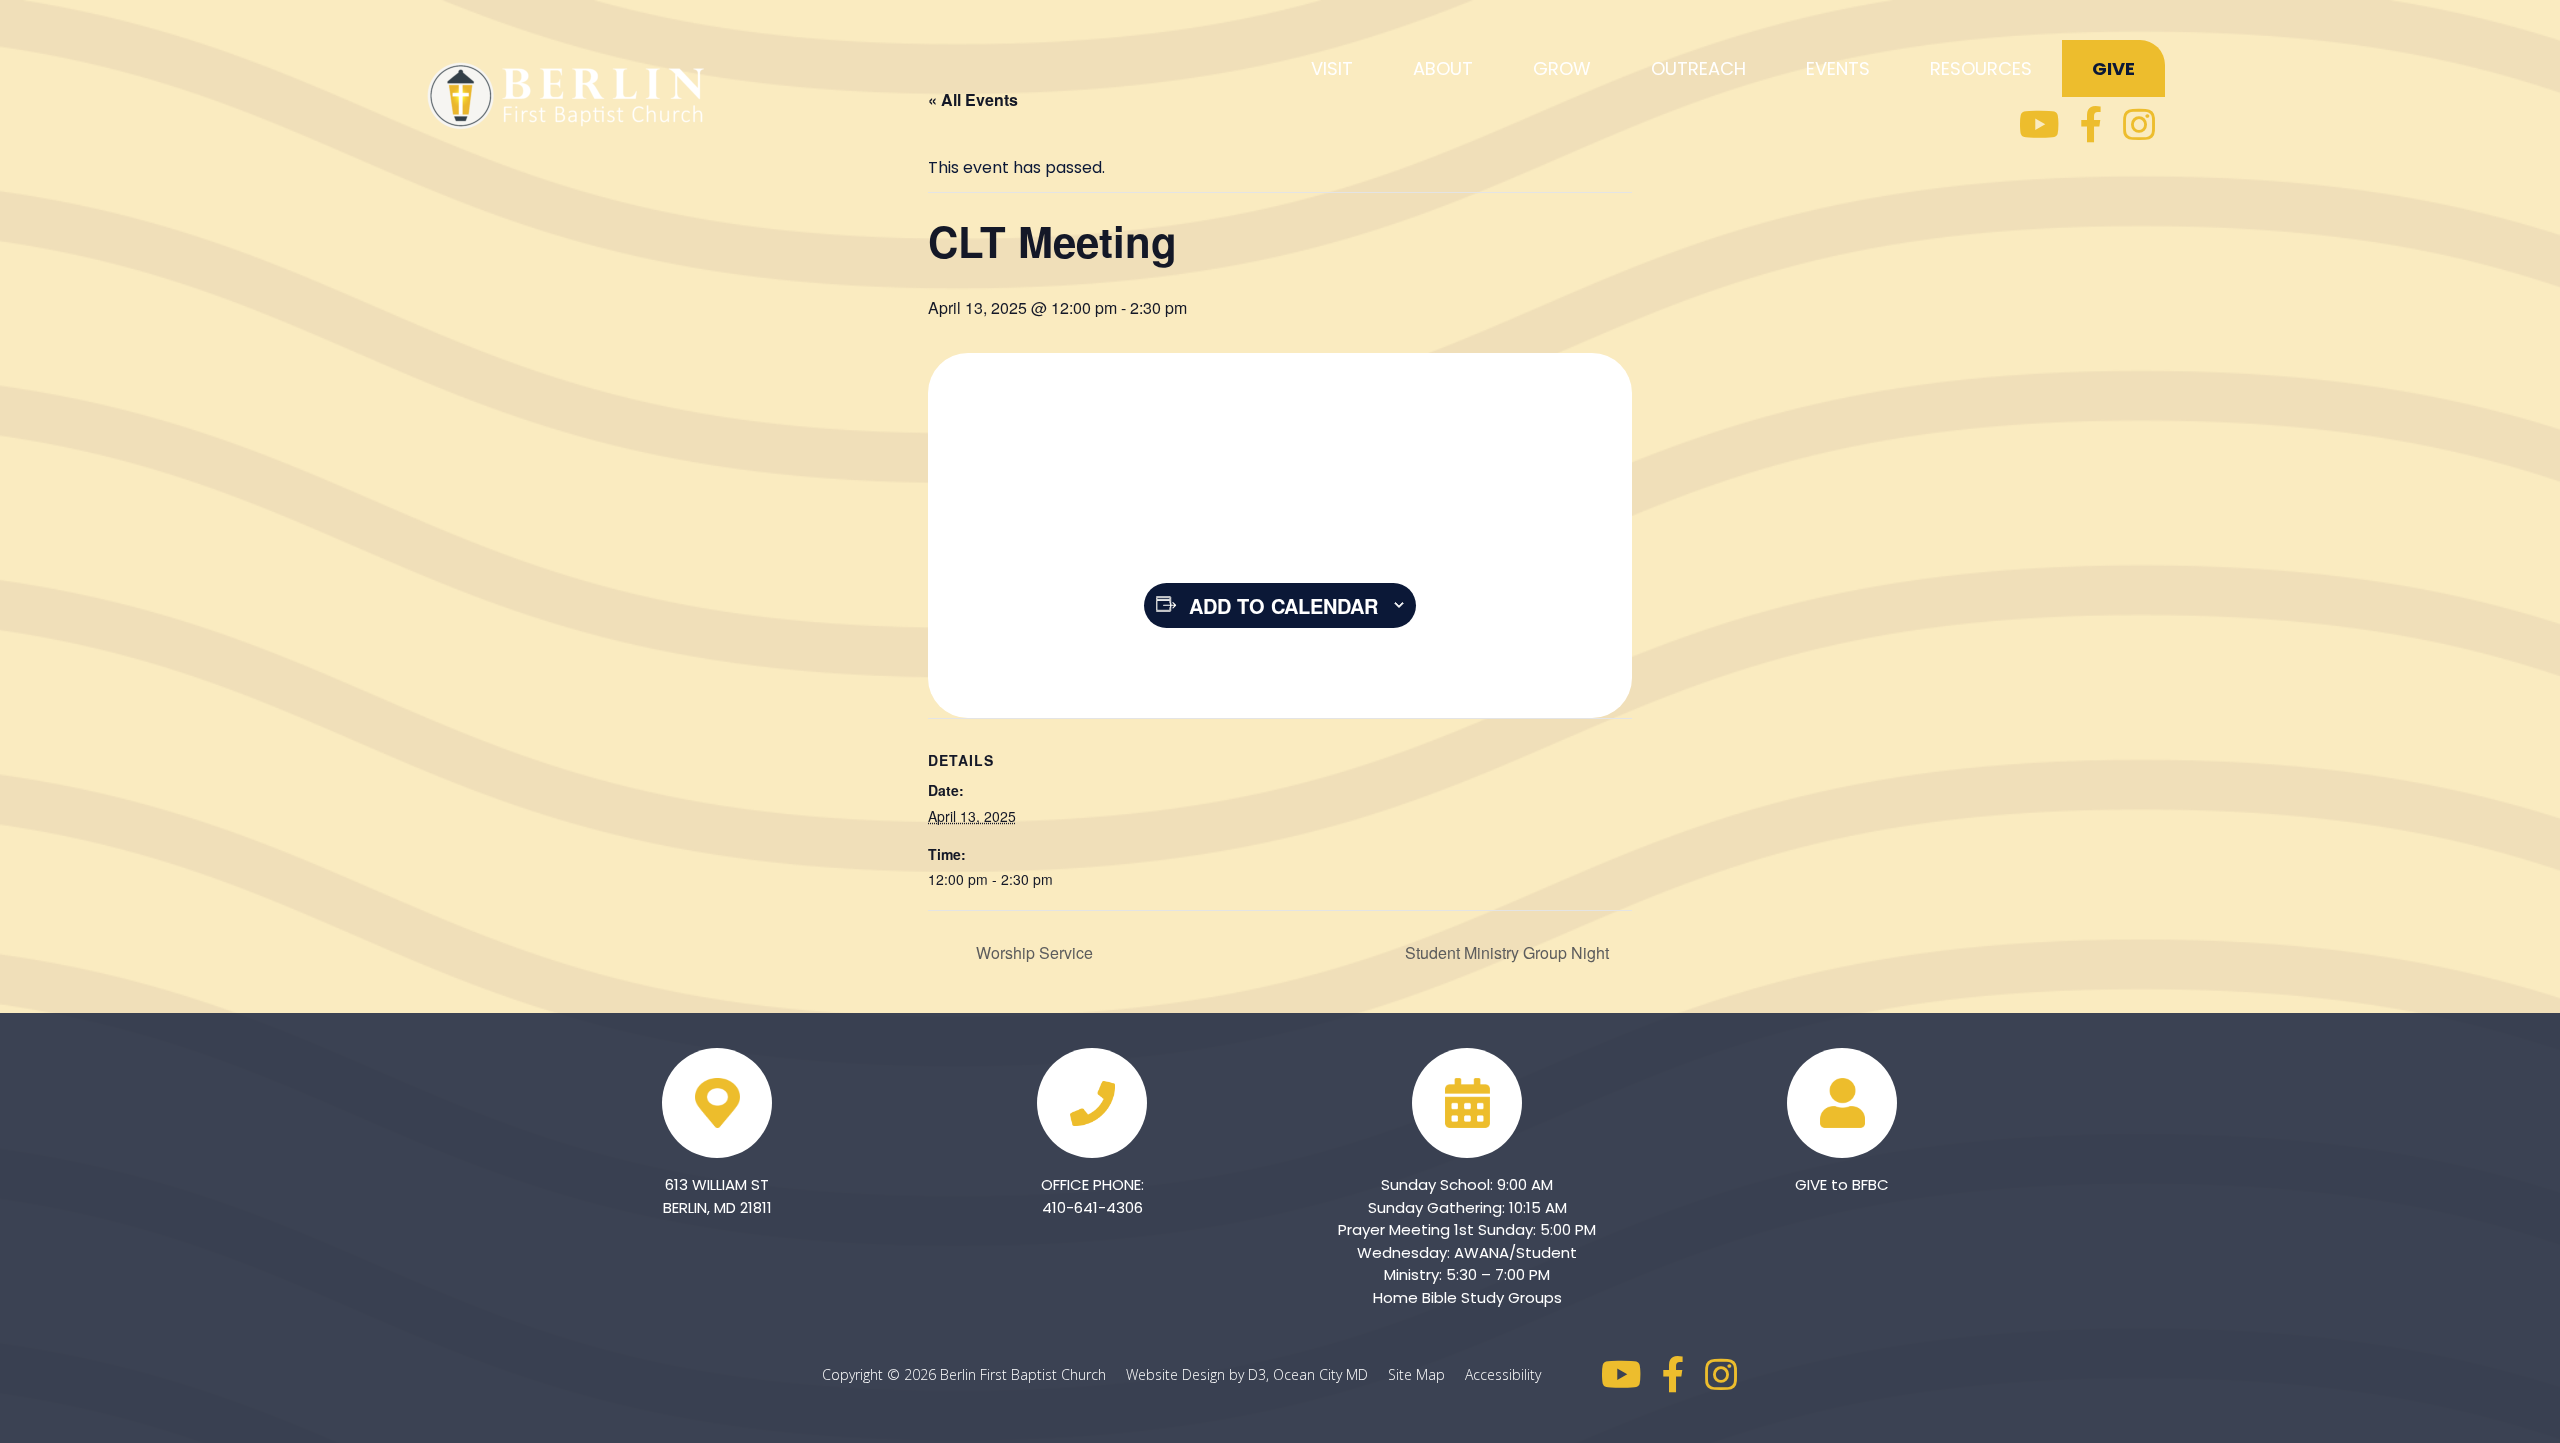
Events (1838, 68)
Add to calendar (1283, 605)
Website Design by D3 (1196, 1374)
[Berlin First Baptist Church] (570, 92)
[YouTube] (2039, 125)
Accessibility (1503, 1374)
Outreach (1698, 68)
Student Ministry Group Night (1509, 952)
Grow (1562, 68)
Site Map (1424, 1374)
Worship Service (1032, 952)
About (1443, 68)
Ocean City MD (1328, 1374)
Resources (1981, 68)
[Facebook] (2091, 125)
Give (2113, 68)
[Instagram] (2139, 125)
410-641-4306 (1092, 1207)
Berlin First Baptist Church (1023, 1374)
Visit (1332, 68)
